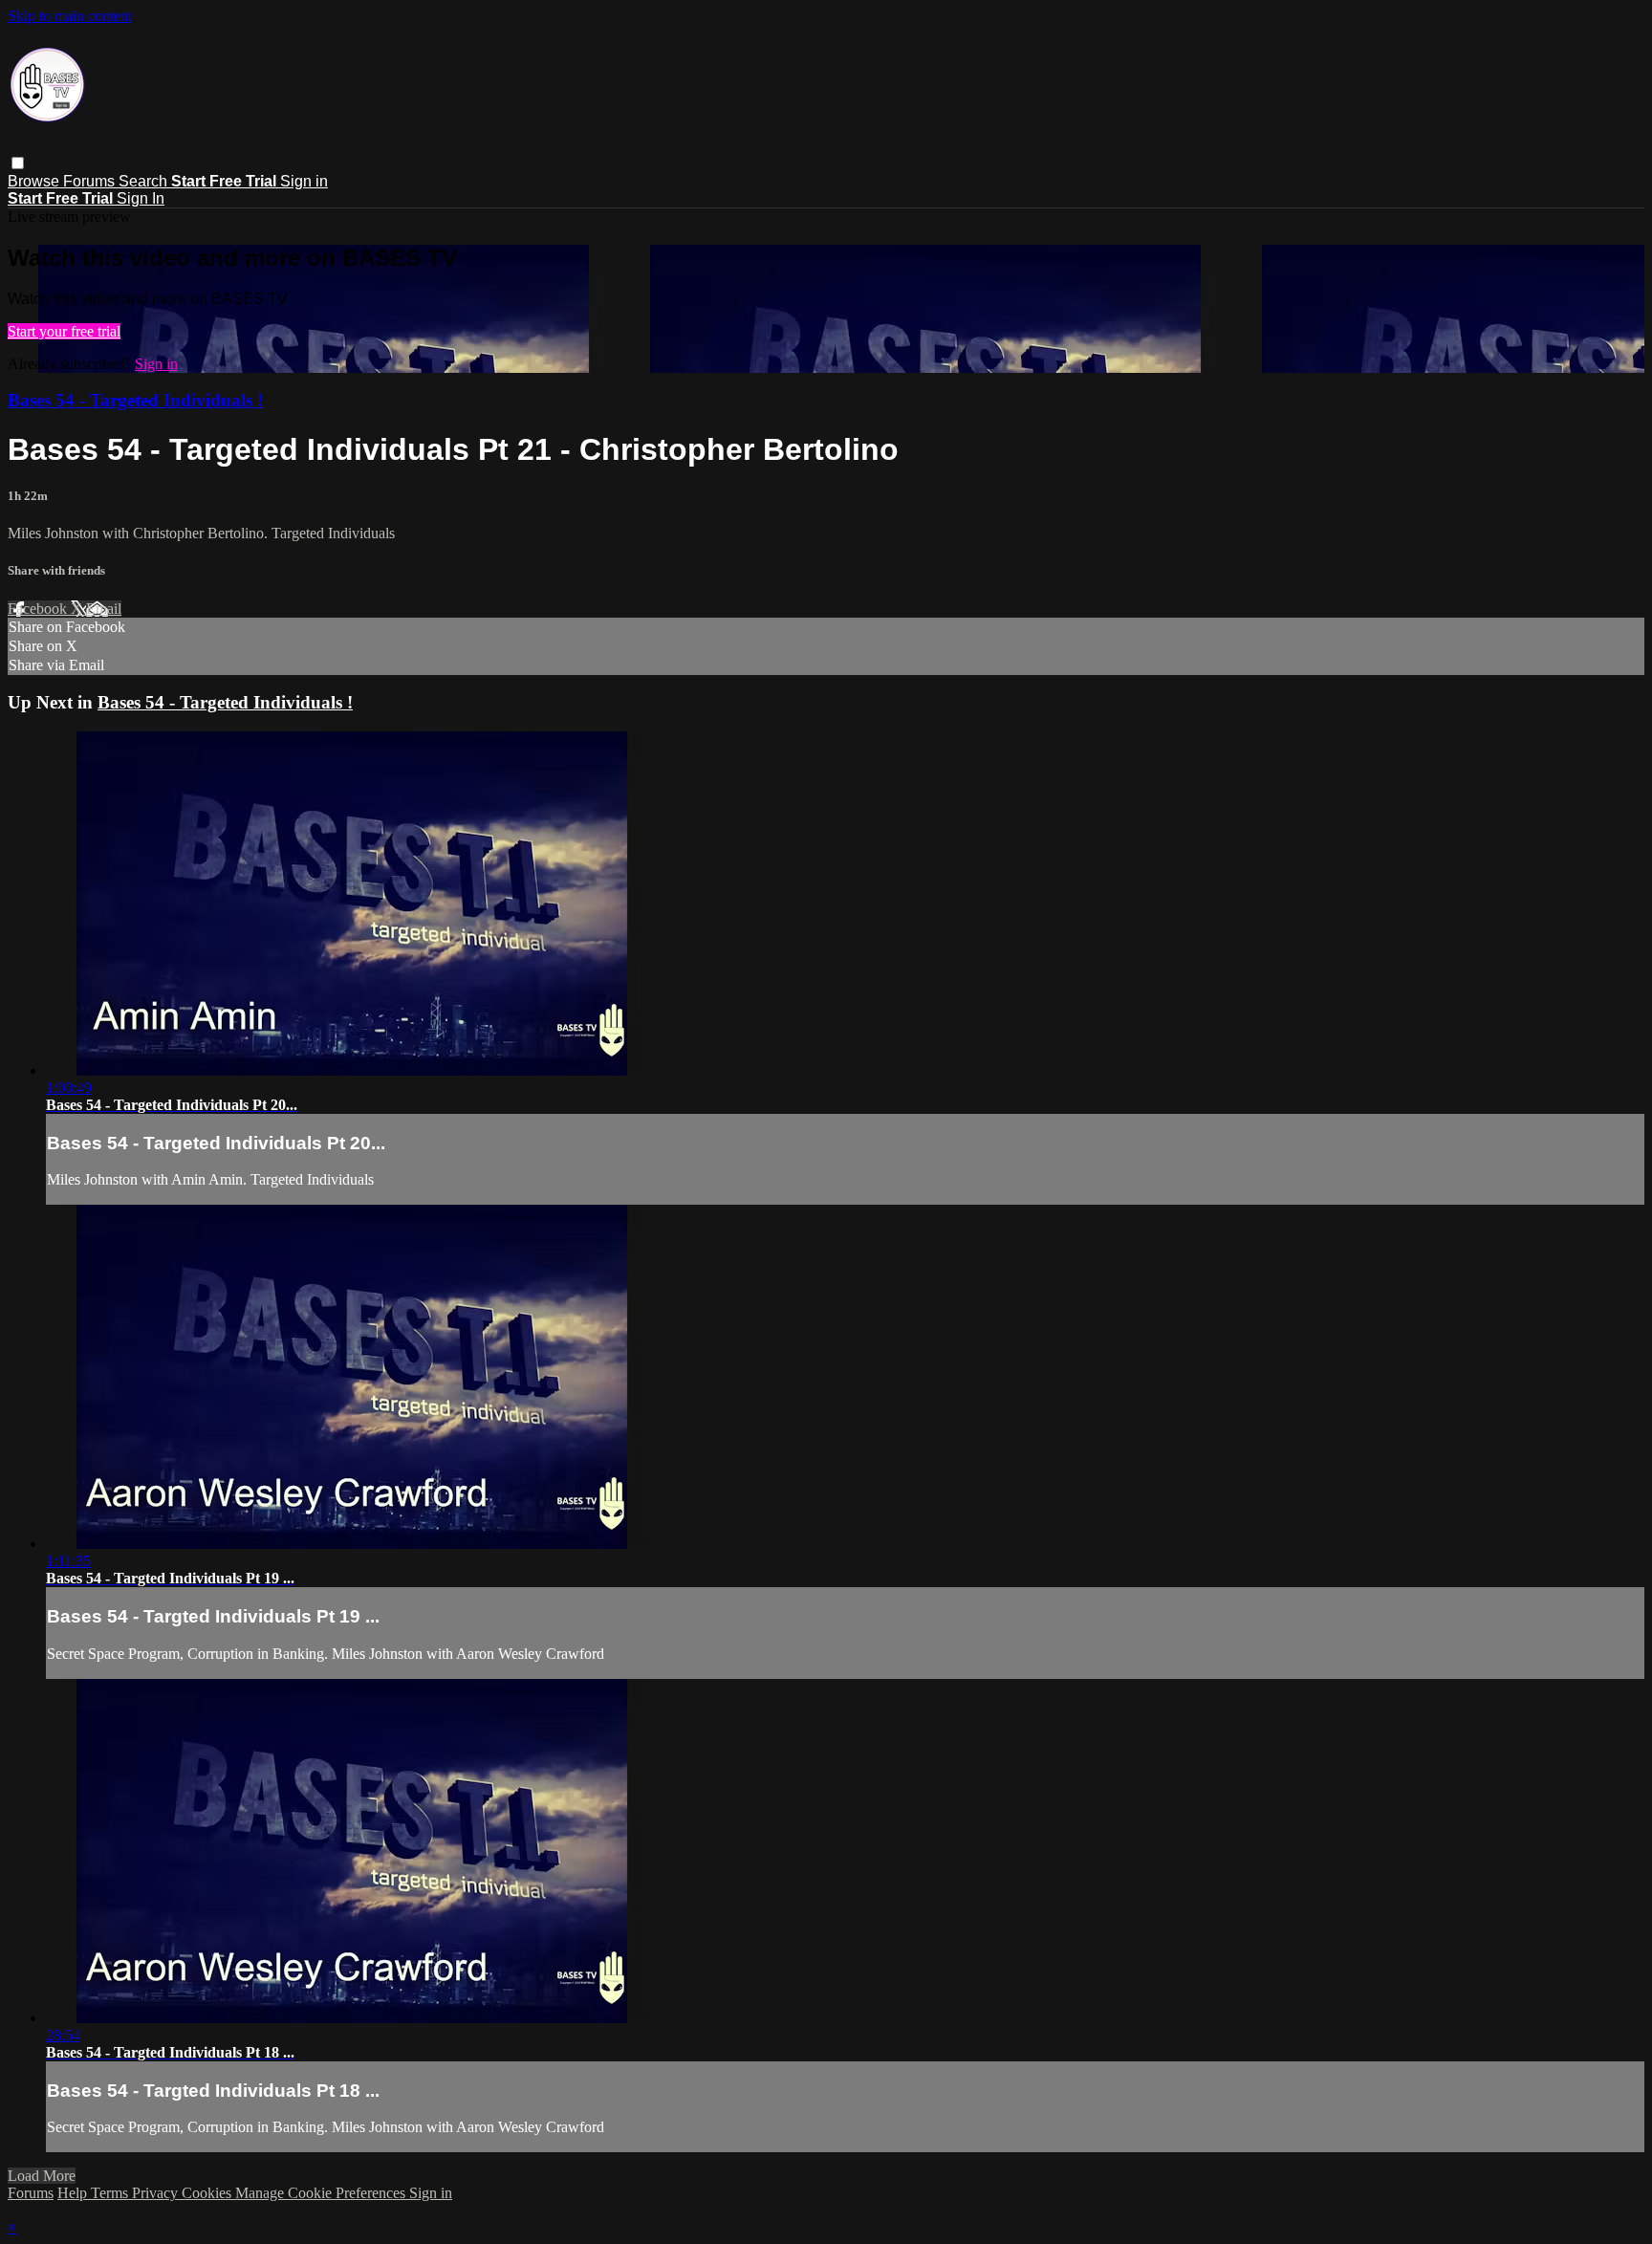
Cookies (208, 2193)
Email (104, 609)
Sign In (141, 198)
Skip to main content (70, 16)
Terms (111, 2193)
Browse (35, 181)
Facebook (39, 609)
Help (74, 2193)
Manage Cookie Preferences (322, 2193)
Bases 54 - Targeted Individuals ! (135, 400)
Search (145, 181)
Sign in (304, 181)
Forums (91, 181)
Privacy (157, 2193)
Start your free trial (64, 331)
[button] (18, 163)
